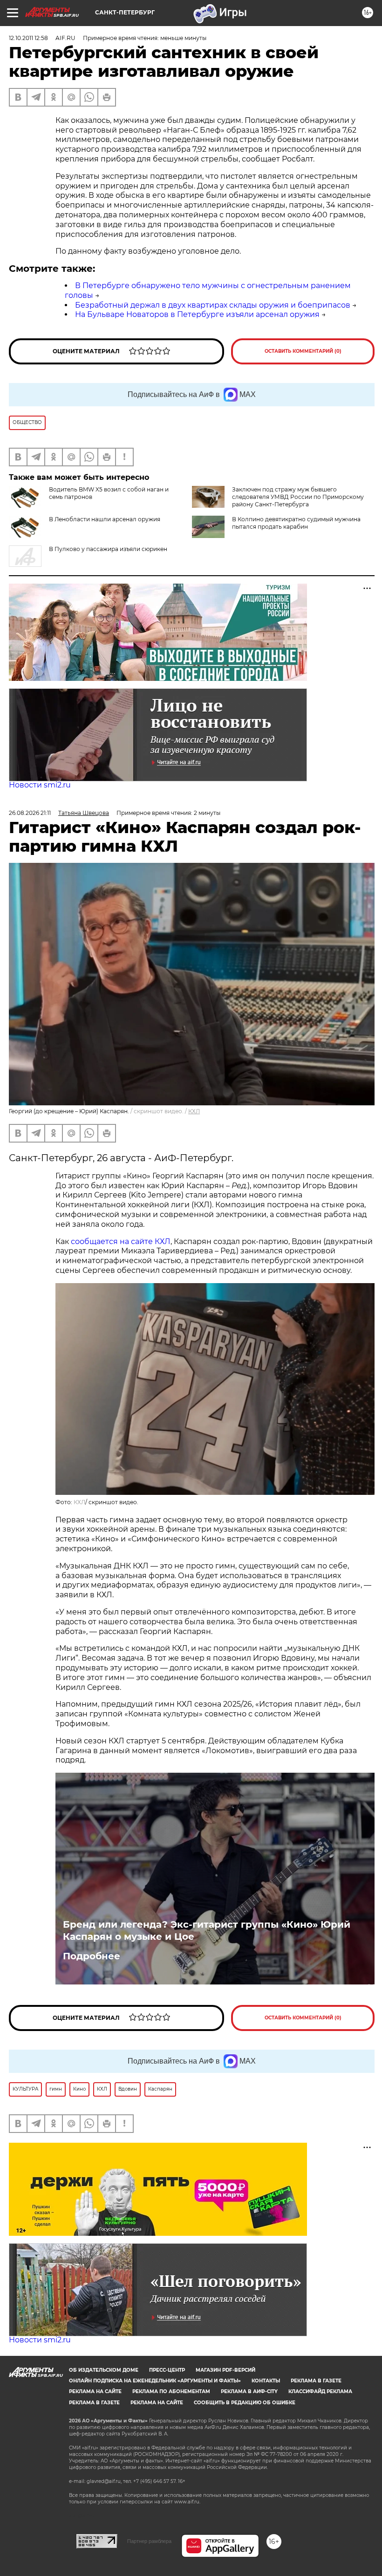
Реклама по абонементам (171, 2391)
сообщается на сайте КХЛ (121, 1241)
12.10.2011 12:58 (28, 38)
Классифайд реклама (320, 2391)
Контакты (266, 2381)
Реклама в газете (316, 2381)
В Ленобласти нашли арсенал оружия (105, 519)
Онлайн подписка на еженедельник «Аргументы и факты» (155, 2381)
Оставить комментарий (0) (303, 351)
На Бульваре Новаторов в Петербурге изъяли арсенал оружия (197, 314)
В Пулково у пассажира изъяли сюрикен (108, 549)
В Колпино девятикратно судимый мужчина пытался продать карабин (296, 523)
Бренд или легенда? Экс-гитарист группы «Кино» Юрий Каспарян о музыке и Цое (207, 1930)
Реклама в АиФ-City (249, 2391)
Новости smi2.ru (40, 785)
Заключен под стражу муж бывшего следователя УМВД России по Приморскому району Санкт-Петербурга (298, 497)
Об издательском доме (104, 2370)
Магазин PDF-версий (225, 2370)
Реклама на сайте (95, 2391)
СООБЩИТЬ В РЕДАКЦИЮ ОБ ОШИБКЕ (245, 2403)
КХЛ (194, 1111)
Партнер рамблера (149, 2541)
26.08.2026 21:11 (30, 813)
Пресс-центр (167, 2370)
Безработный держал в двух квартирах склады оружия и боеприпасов (213, 305)
